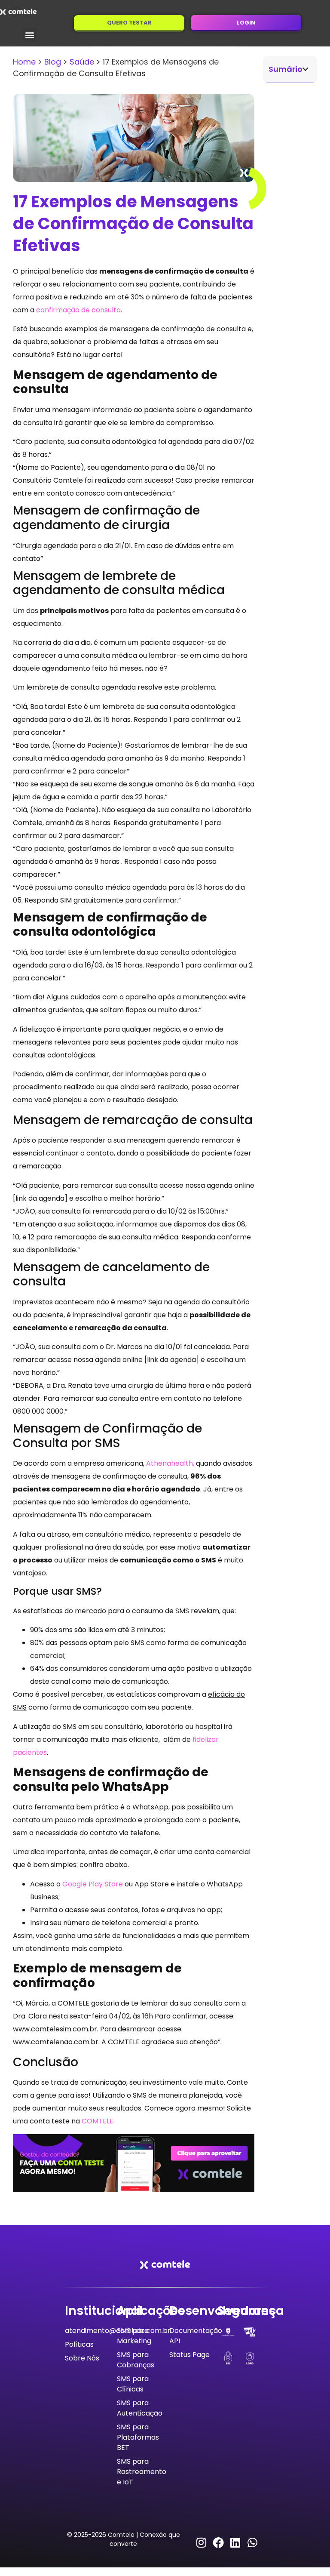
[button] (29, 35)
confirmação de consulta (78, 310)
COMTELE (98, 2121)
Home (24, 62)
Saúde (82, 62)
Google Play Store (93, 1884)
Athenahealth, (170, 1463)
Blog (53, 62)
